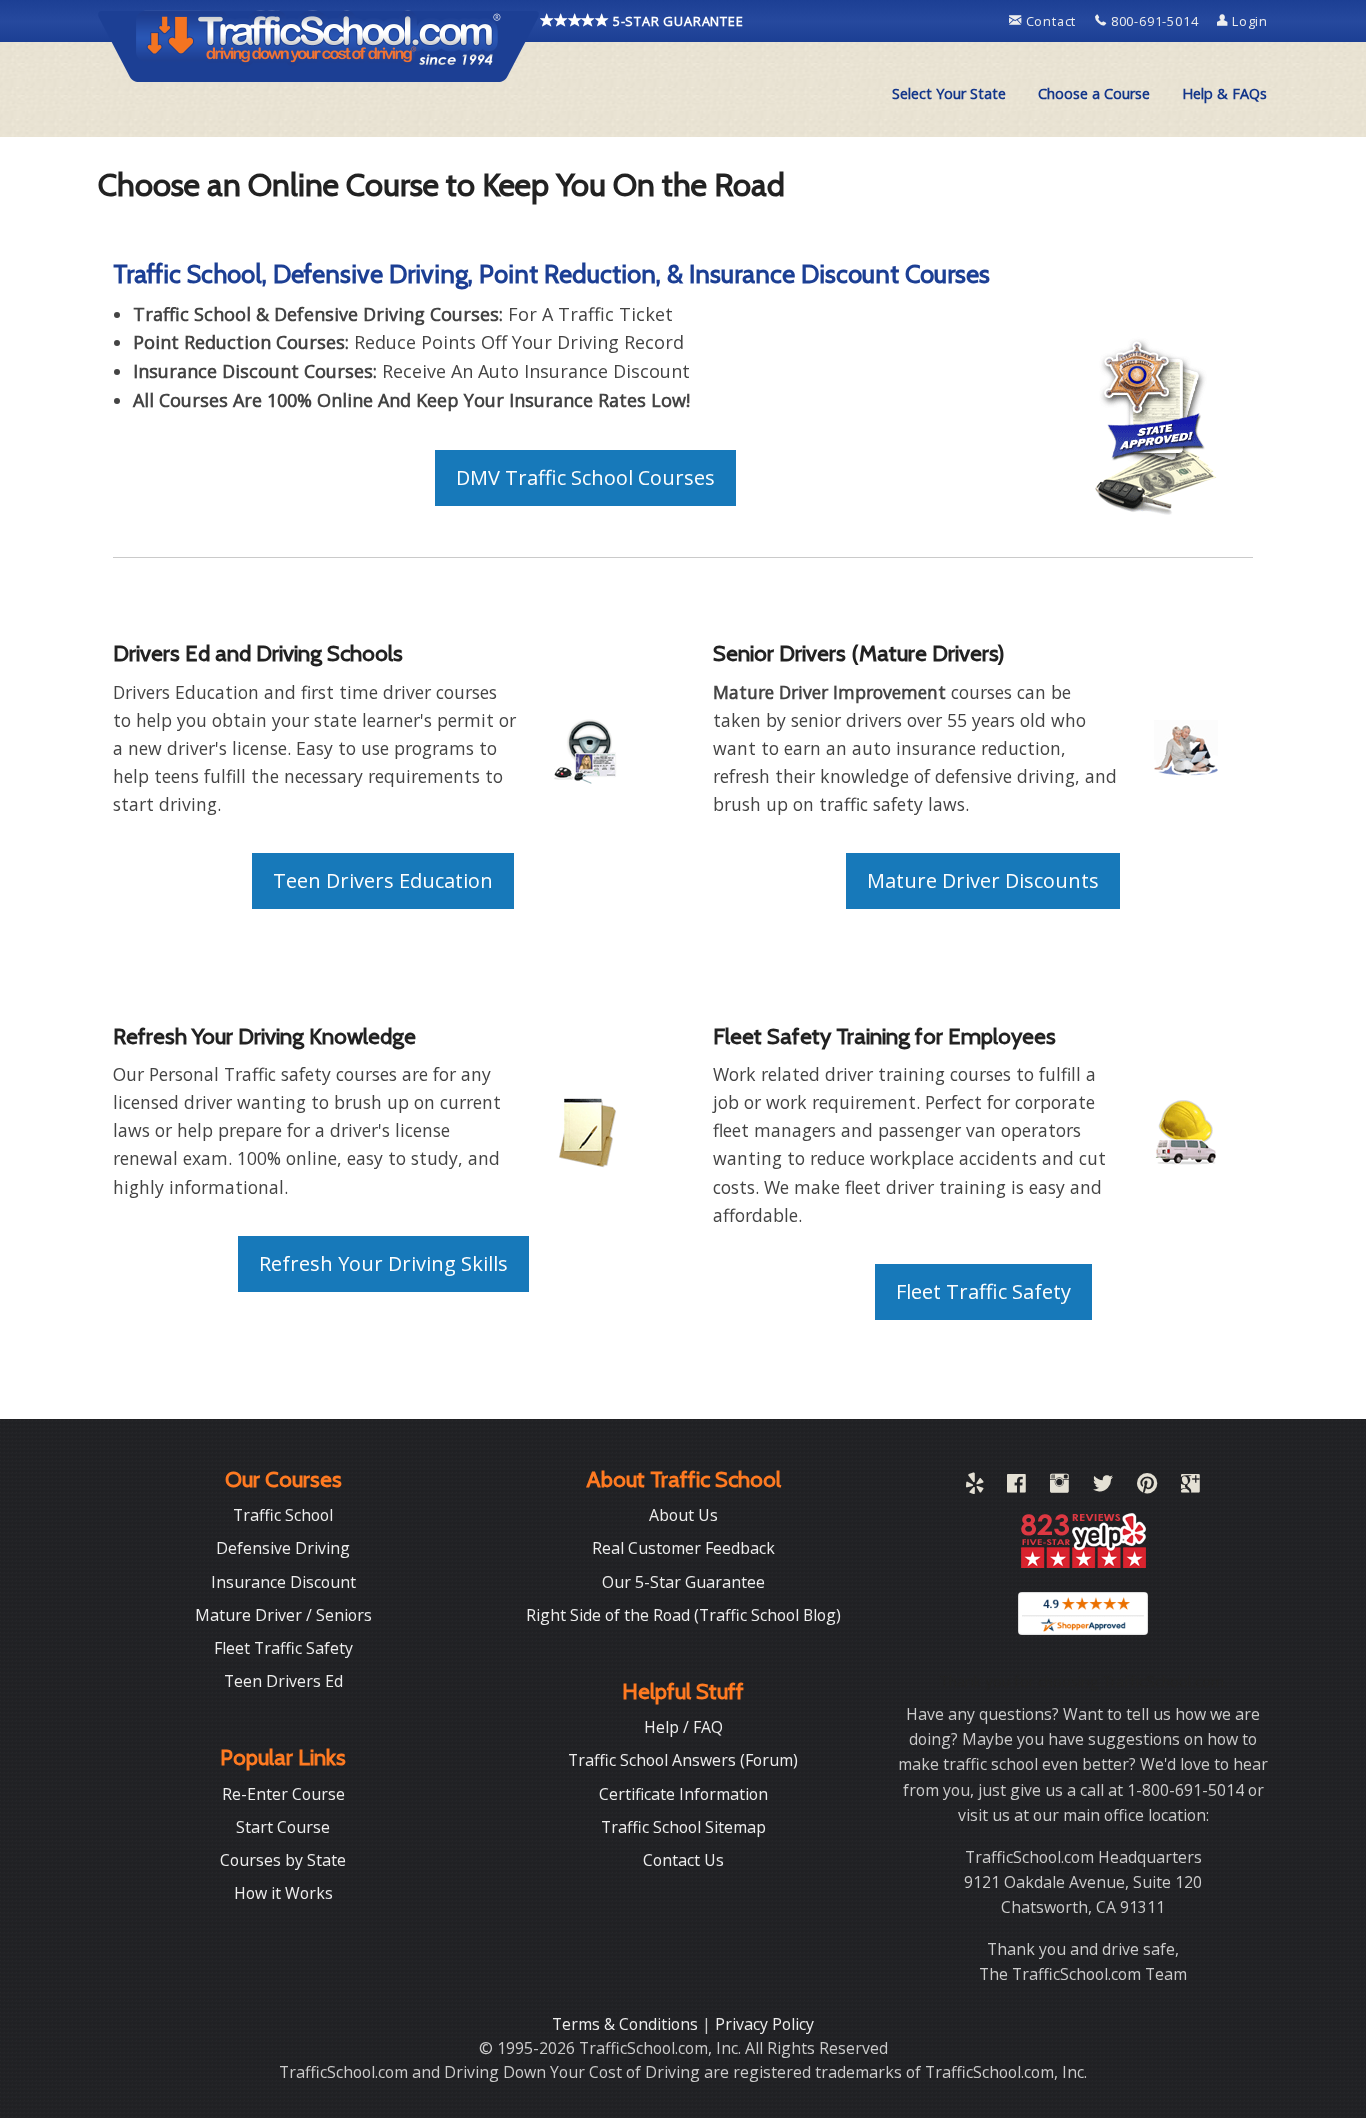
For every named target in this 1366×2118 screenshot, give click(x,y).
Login (1248, 21)
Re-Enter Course (283, 1794)
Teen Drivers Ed (283, 1681)
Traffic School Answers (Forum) (683, 1760)
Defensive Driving (283, 1548)
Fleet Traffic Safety (983, 1291)
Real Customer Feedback (683, 1548)
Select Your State (949, 93)
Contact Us (683, 1860)
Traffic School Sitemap (683, 1827)
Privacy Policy (764, 2024)
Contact (1051, 21)
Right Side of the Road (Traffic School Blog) (683, 1615)
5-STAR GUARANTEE (676, 21)
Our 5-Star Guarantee (683, 1582)
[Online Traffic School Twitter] (1103, 1487)
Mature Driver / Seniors (283, 1615)
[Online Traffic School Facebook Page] (1016, 1487)
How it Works (283, 1893)
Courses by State (283, 1860)
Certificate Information (683, 1794)
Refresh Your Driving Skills (383, 1263)
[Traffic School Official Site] (319, 45)
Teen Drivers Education (383, 880)
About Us (683, 1515)
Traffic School (283, 1515)
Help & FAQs (1224, 93)
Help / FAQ (683, 1727)
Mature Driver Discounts (983, 880)
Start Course (283, 1827)
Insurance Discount (283, 1582)
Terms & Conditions (627, 2024)
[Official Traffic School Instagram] (1059, 1487)
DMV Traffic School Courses (585, 477)
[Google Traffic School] (1190, 1487)
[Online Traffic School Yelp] (974, 1487)
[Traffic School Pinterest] (1147, 1487)
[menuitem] (949, 94)
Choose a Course (1094, 93)
